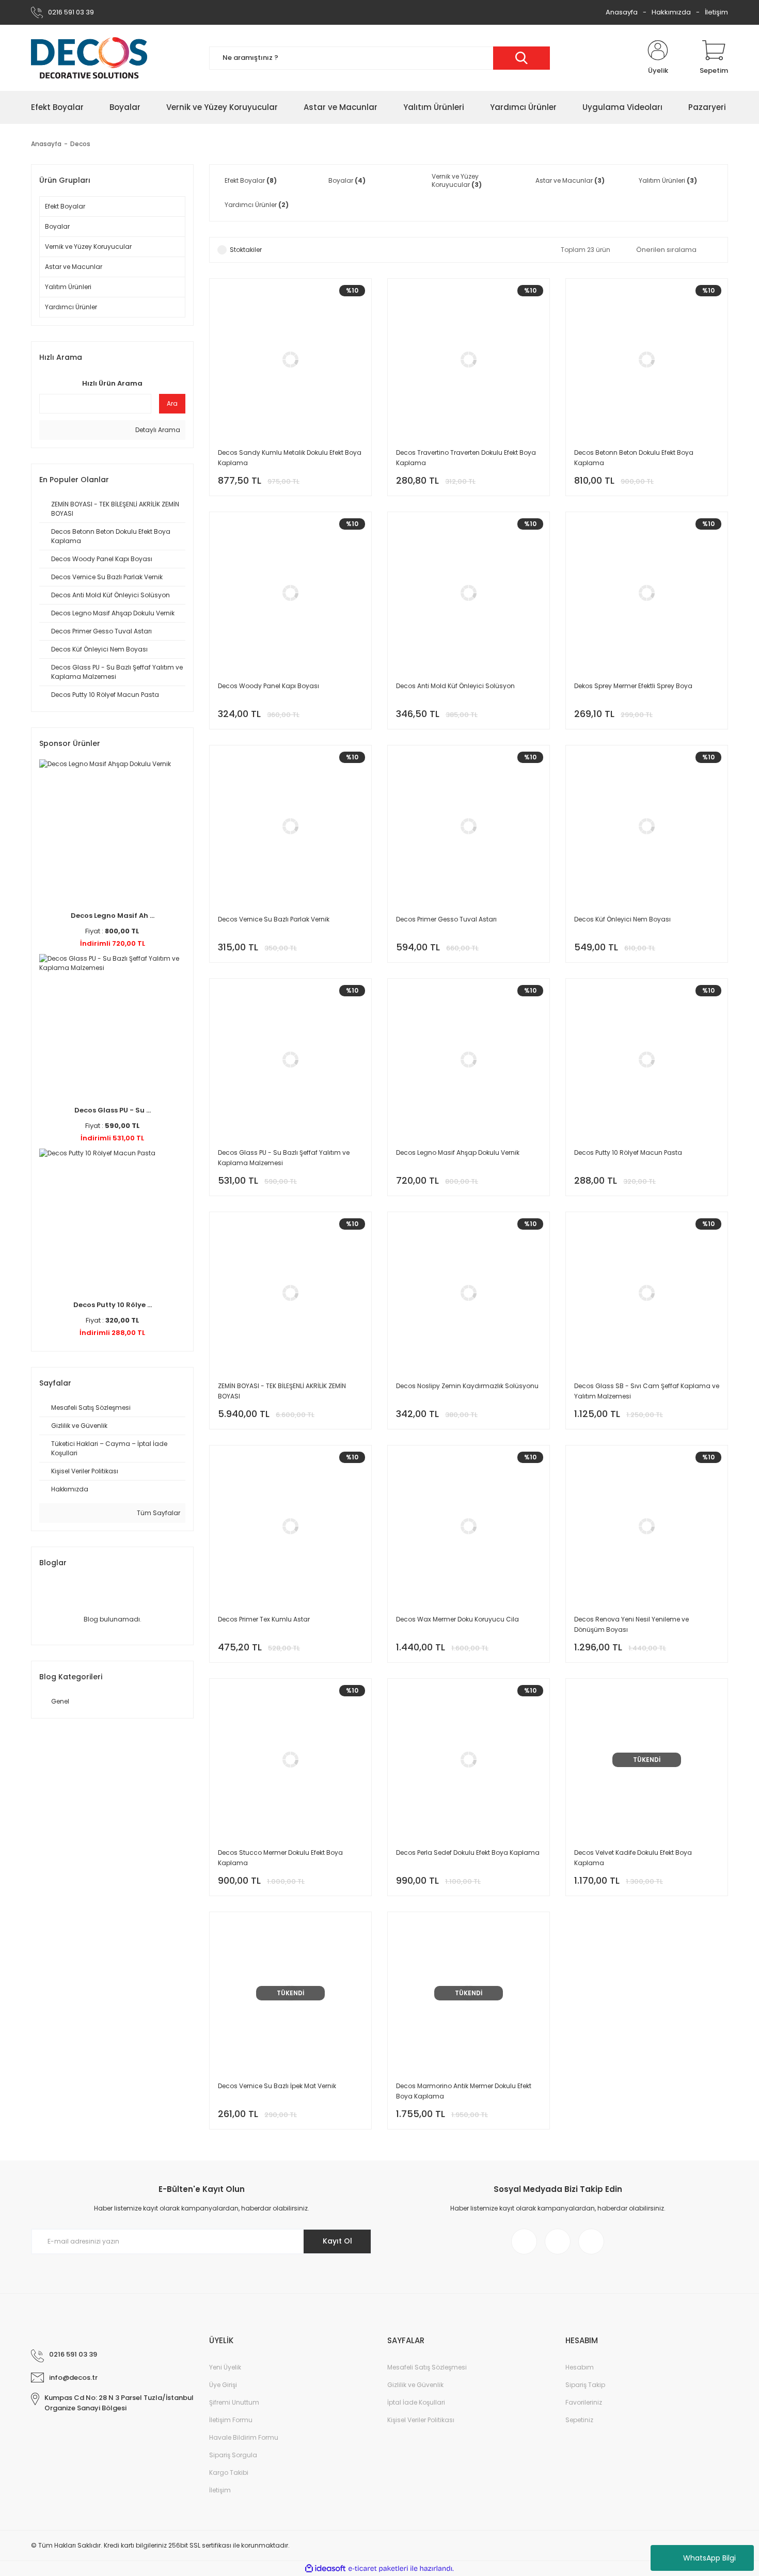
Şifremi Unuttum (234, 2402)
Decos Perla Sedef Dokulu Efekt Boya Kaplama (468, 1853)
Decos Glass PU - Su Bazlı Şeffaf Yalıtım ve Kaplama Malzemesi (284, 1158)
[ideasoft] (325, 2569)
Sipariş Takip (585, 2385)
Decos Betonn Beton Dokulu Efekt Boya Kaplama (634, 458)
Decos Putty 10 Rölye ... (113, 1305)
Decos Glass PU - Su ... (113, 1110)
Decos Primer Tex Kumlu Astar (264, 1619)
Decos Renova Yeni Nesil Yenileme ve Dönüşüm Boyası (631, 1624)
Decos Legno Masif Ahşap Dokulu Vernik (458, 1152)
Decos (80, 144)
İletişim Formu (231, 2420)
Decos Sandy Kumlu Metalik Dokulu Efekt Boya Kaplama (290, 458)
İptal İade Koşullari (416, 2402)
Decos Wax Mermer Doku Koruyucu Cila (457, 1619)
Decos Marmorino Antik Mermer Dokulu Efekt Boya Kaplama (464, 2091)
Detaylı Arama (157, 430)
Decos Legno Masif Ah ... (113, 916)
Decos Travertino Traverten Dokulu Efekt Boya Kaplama (466, 458)
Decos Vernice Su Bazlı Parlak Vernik (274, 919)
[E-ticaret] (378, 2569)
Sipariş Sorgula (233, 2455)
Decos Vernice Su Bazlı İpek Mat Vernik (277, 2086)
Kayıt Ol (337, 2241)
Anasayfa (622, 12)
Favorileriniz (584, 2402)
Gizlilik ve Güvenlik (415, 2385)
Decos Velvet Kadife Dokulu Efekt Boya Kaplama (633, 1858)
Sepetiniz (579, 2420)
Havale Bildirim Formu (244, 2437)
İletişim (716, 12)
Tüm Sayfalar (158, 1513)
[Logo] (89, 58)
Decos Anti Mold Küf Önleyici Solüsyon (455, 686)
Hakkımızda (671, 12)
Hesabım (580, 2367)
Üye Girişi (223, 2385)
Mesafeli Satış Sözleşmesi (427, 2367)
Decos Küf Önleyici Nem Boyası (622, 919)
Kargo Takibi (229, 2472)
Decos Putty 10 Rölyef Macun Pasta (628, 1152)
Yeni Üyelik (225, 2367)
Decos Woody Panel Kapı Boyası (268, 686)
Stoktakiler (246, 250)
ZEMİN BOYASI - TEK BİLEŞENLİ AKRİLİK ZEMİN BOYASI (282, 1391)
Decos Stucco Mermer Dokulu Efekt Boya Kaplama (280, 1858)
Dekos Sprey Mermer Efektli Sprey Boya (633, 686)
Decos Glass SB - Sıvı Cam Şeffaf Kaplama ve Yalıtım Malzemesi (647, 1391)
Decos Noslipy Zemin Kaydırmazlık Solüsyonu (467, 1386)
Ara (172, 403)
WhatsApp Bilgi (709, 2558)
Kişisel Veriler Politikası (421, 2420)
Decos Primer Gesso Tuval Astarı (446, 919)
